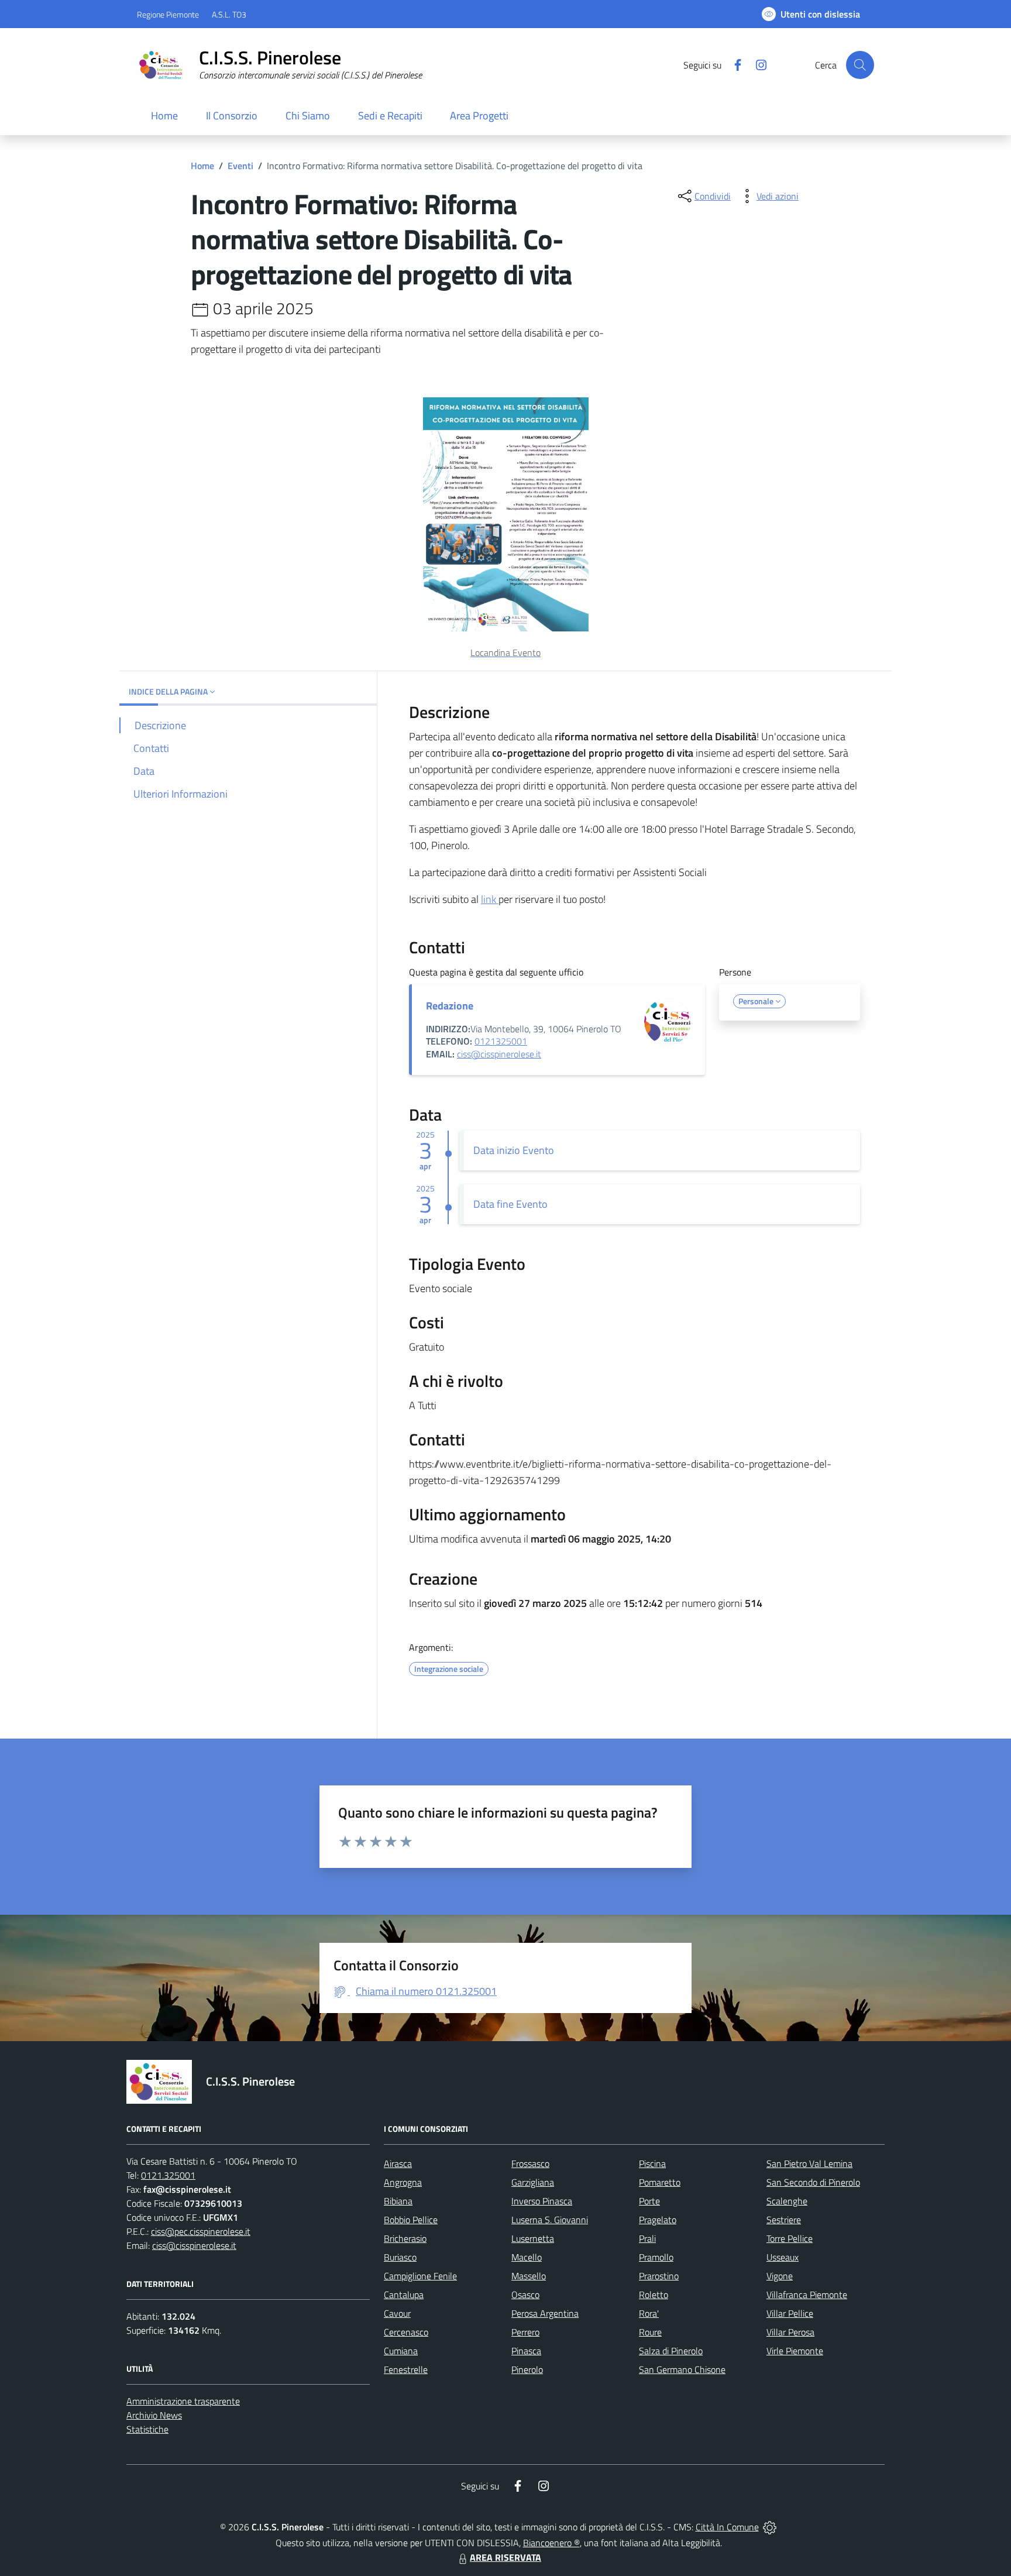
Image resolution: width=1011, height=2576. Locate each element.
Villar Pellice (790, 2313)
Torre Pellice (790, 2238)
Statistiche (147, 2429)
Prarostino (659, 2276)
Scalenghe (787, 2201)
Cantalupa (404, 2295)
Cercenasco (406, 2332)
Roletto (654, 2295)
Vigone (780, 2276)
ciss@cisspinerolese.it (499, 1054)
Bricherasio (405, 2238)
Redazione (450, 1006)
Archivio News (154, 2415)
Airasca (398, 2163)
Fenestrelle (406, 2369)
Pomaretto (660, 2182)
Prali (647, 2238)
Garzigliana (533, 2182)
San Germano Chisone (682, 2369)
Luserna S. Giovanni (550, 2220)
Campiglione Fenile (420, 2276)
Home (202, 166)
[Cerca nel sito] (860, 65)
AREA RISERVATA (505, 2557)
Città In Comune (727, 2527)
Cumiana (401, 2351)
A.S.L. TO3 (229, 14)
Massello (529, 2276)
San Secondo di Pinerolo (813, 2182)
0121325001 (501, 1041)
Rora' (649, 2313)
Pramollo (656, 2257)
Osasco (525, 2295)
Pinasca (526, 2351)
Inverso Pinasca (542, 2201)
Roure (650, 2332)
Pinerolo (527, 2369)
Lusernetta (533, 2238)
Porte (649, 2201)
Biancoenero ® (551, 2543)
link (490, 899)
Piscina (652, 2163)
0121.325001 (168, 2175)
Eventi (240, 166)
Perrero (525, 2332)
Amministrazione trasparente (183, 2401)
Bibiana (398, 2201)
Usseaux (783, 2257)
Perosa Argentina (545, 2313)
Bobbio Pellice (411, 2220)
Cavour (397, 2313)
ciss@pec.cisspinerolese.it (201, 2231)
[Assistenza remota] (770, 2527)
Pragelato (658, 2220)
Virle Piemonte (795, 2351)
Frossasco (530, 2163)
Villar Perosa (790, 2332)
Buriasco (400, 2257)
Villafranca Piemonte (807, 2295)
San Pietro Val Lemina (809, 2163)
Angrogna (403, 2182)
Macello (527, 2257)
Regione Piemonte (168, 14)
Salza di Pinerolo (671, 2351)
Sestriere (784, 2220)
